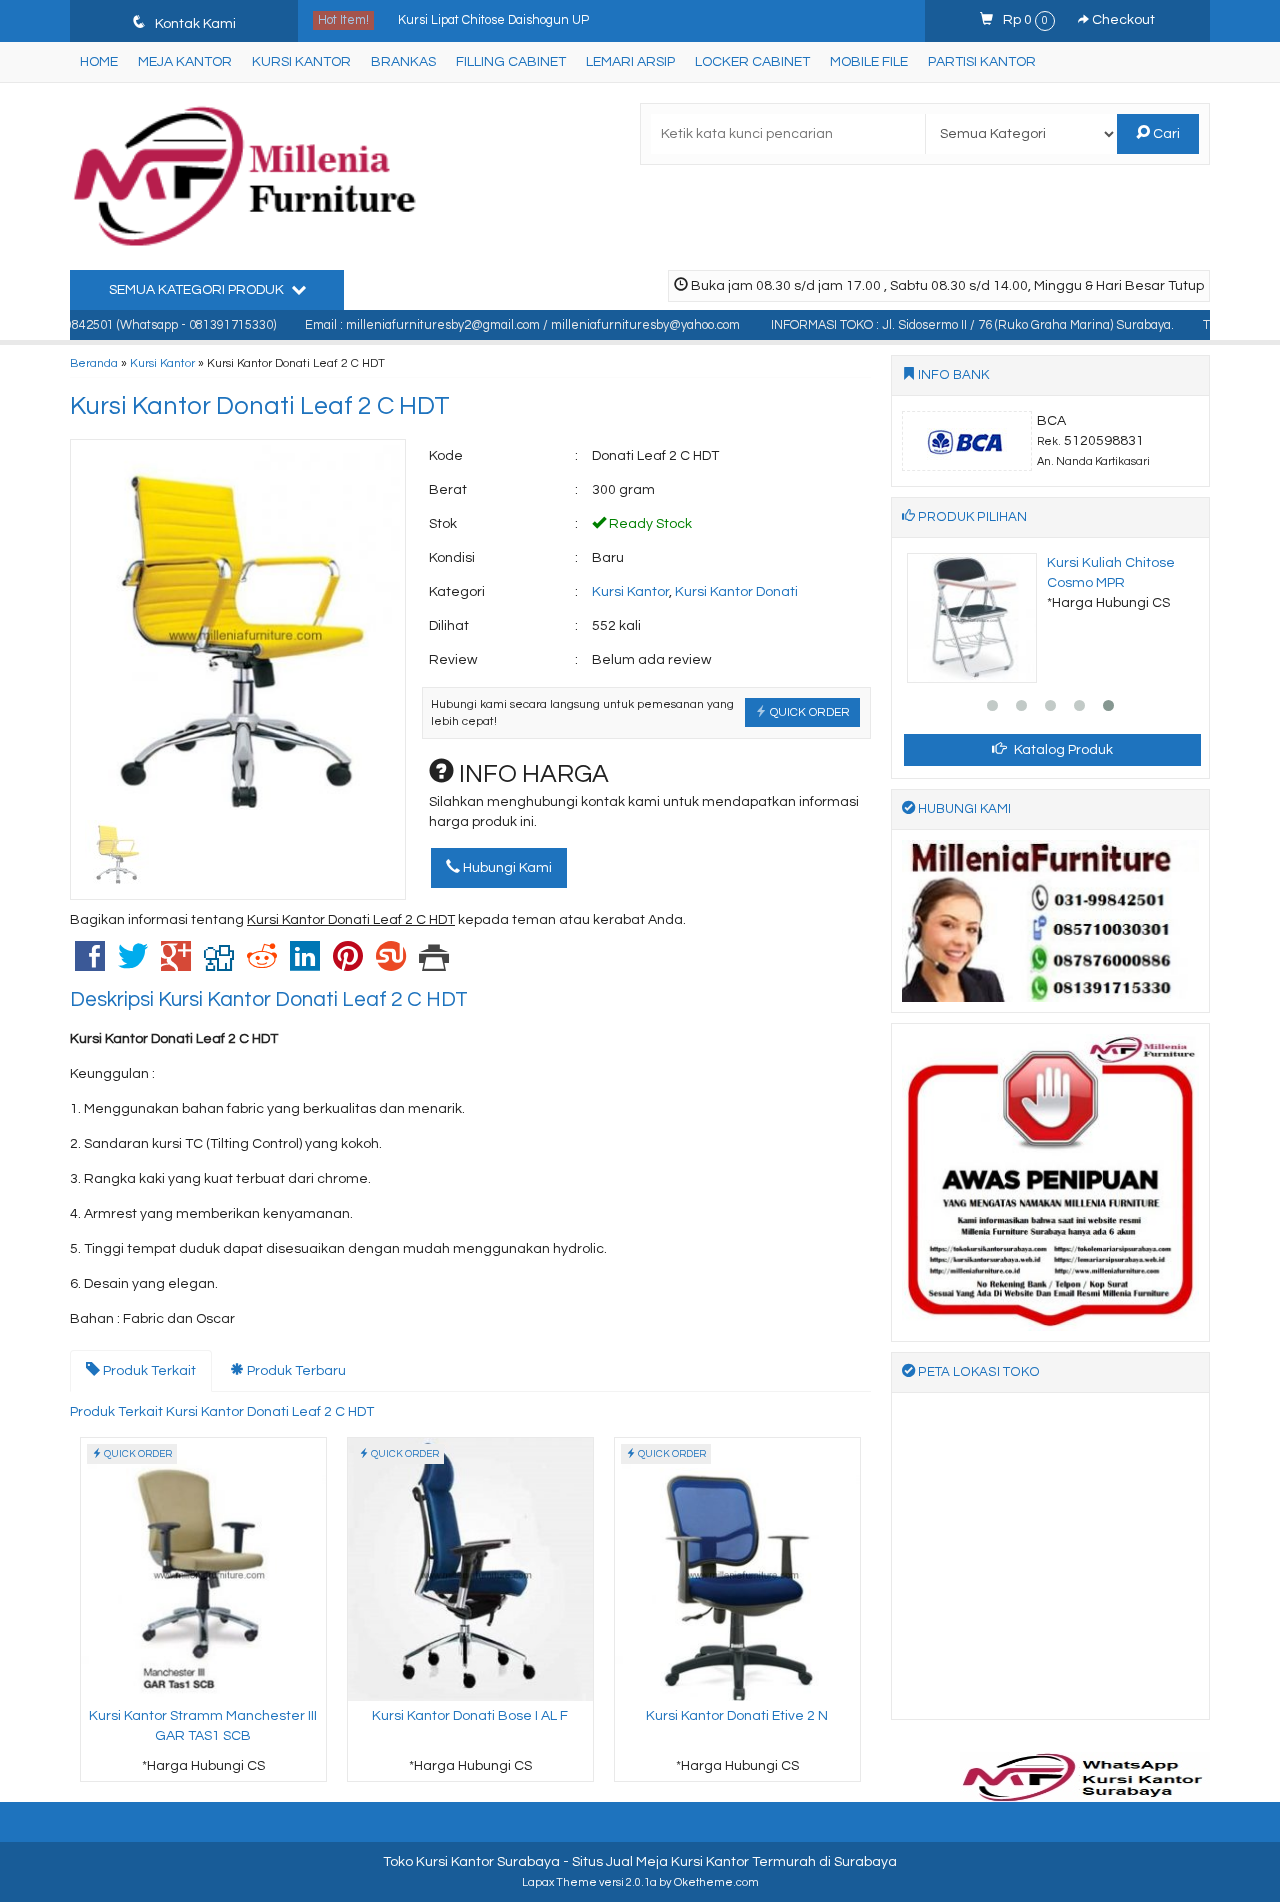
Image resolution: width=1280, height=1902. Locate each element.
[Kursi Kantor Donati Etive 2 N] (737, 1569)
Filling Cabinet (511, 62)
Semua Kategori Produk (198, 290)
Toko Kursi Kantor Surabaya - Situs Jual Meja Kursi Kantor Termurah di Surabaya (640, 1862)
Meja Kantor (185, 62)
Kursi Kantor (301, 62)
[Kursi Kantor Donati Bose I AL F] (470, 1569)
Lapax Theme (559, 1882)
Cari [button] (1165, 134)
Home (99, 62)
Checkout (1122, 20)
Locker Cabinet (752, 62)
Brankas (403, 62)
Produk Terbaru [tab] (295, 1371)
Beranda (94, 363)
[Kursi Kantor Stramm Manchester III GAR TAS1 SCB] (203, 1569)
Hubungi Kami (506, 868)
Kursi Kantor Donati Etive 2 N (737, 1716)
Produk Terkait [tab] (148, 1371)
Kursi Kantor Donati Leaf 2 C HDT (260, 406)
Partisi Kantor (982, 62)
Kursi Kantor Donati (736, 592)
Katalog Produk (1062, 750)
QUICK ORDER (808, 712)
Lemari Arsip (630, 62)
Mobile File (869, 62)
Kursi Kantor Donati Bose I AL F (470, 1716)
